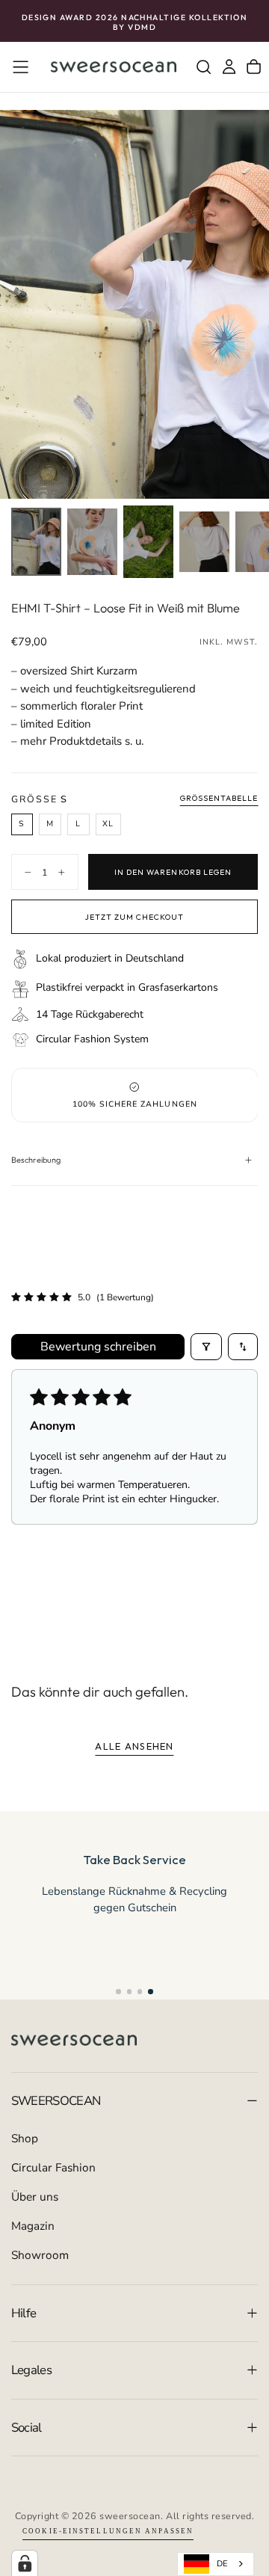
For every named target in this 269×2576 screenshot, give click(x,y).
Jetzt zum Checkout (135, 917)
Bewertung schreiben (98, 1347)
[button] (21, 67)
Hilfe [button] (24, 2313)
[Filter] (206, 1347)
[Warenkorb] (254, 67)
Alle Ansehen (134, 1746)
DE (222, 2564)
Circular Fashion (53, 2167)
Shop (25, 2138)
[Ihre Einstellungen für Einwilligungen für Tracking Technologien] (25, 2563)
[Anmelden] (229, 67)
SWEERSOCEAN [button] (56, 2101)
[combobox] (216, 2564)
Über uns (35, 2197)
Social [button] (27, 2428)
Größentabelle (219, 798)
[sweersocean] (74, 2040)
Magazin (33, 2226)
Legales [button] (31, 2370)
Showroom (40, 2255)
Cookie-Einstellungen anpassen (108, 2531)
